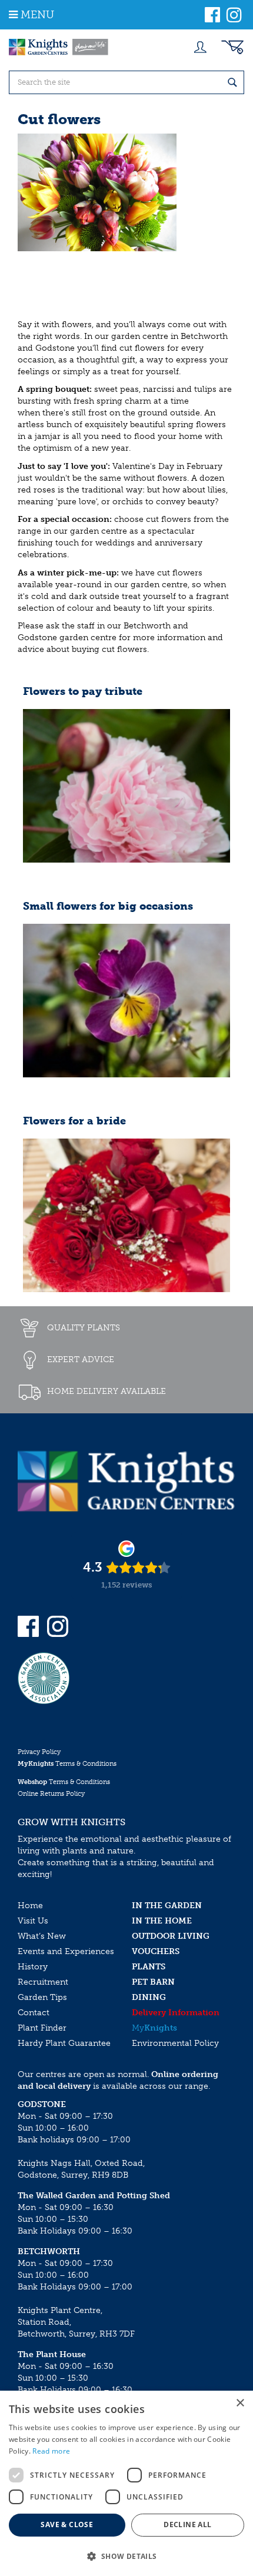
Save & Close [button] (67, 2525)
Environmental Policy (175, 2043)
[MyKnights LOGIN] (200, 47)
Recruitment (43, 1982)
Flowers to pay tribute (83, 692)
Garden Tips (42, 1997)
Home (30, 1906)
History (33, 1967)
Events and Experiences (66, 1951)
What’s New (42, 1936)
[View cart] (232, 47)
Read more (51, 2451)
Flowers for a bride (74, 1121)
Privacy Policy (39, 1752)
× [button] (240, 2403)
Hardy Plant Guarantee (64, 2043)
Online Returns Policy (51, 1794)
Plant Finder (42, 2028)
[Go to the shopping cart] (232, 47)
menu (37, 15)
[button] (126, 2556)
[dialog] (126, 2483)
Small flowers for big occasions (108, 907)
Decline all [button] (187, 2525)
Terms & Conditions (67, 1764)
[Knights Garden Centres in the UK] (59, 47)
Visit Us (33, 1921)
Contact (34, 2013)
